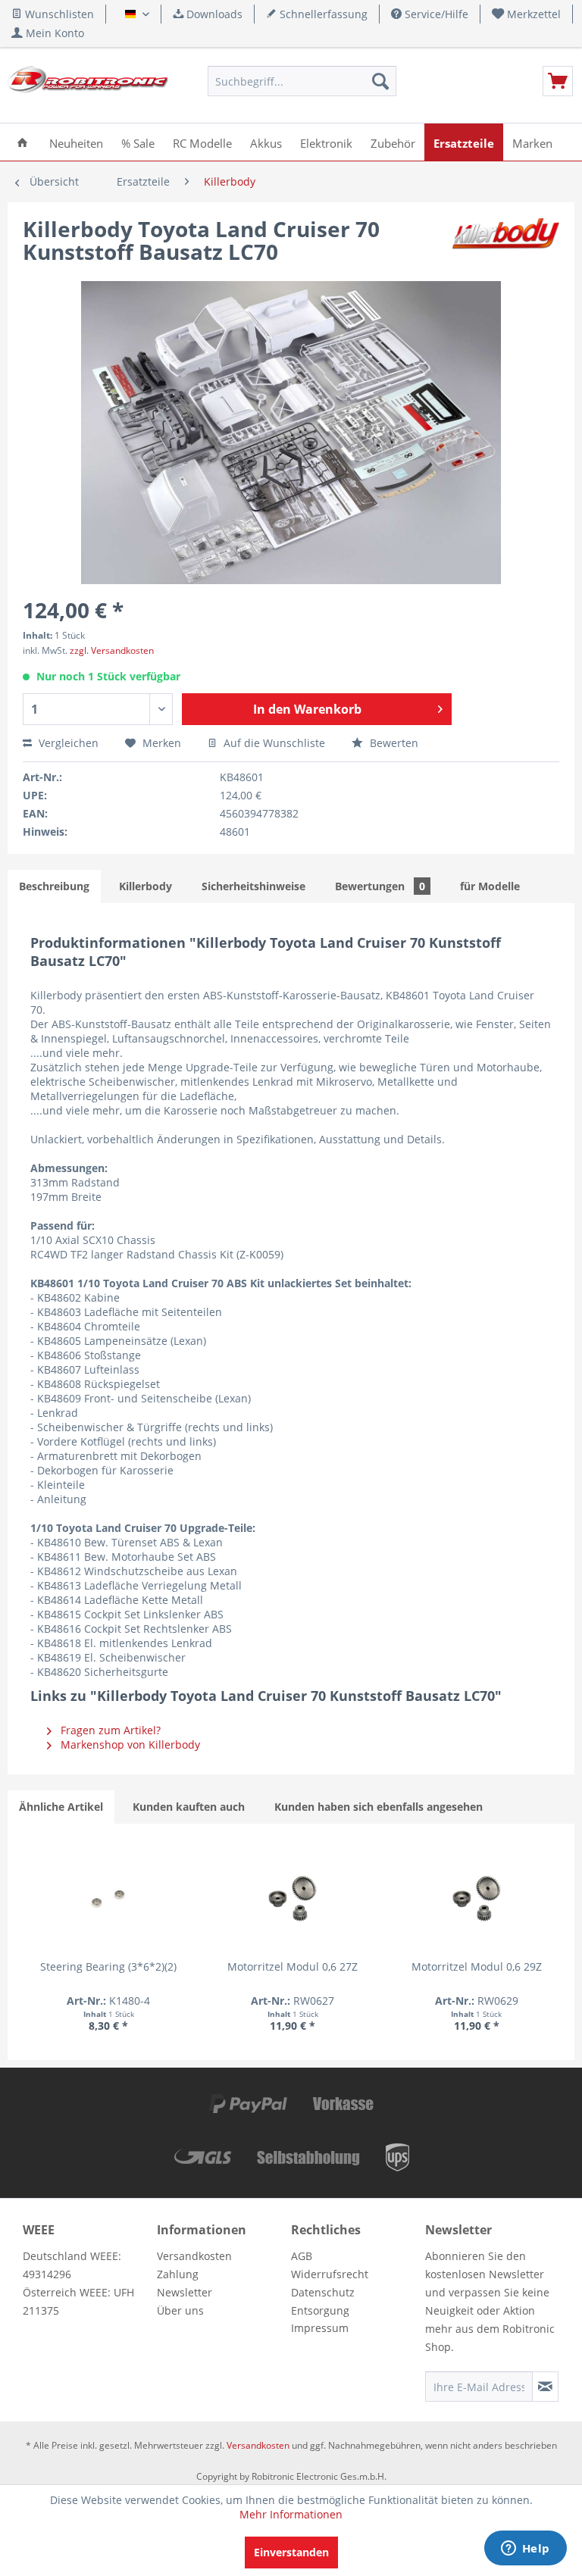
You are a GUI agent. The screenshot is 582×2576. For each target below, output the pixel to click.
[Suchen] (380, 81)
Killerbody (145, 886)
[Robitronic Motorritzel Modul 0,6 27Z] (293, 1899)
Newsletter (185, 2292)
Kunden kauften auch (189, 1807)
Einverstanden (291, 2552)
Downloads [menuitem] (213, 14)
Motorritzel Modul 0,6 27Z (293, 1966)
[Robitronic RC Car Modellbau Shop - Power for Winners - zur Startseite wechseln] (88, 85)
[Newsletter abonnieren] (545, 2387)
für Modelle (490, 886)
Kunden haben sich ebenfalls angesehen (379, 1807)
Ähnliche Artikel (61, 1807)
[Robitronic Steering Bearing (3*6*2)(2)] (108, 1899)
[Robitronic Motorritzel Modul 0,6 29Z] (477, 1899)
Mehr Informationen (291, 2514)
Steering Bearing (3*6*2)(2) (108, 1966)
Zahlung (178, 2274)
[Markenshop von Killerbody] (505, 244)
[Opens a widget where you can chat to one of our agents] (525, 2549)
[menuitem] (527, 14)
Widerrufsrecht (330, 2274)
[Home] (22, 142)
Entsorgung (320, 2310)
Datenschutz (323, 2292)
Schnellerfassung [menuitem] (322, 14)
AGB (302, 2256)
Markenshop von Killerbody (129, 1744)
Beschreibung (54, 886)
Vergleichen (67, 743)
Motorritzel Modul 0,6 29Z (477, 1966)
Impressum (320, 2328)
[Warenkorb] (558, 81)
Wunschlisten (58, 14)
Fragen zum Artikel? (109, 1730)
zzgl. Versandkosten (112, 650)
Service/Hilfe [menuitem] (435, 14)
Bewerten (393, 743)
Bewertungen (380, 886)
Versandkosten (194, 2256)
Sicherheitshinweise (253, 886)
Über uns (180, 2310)
